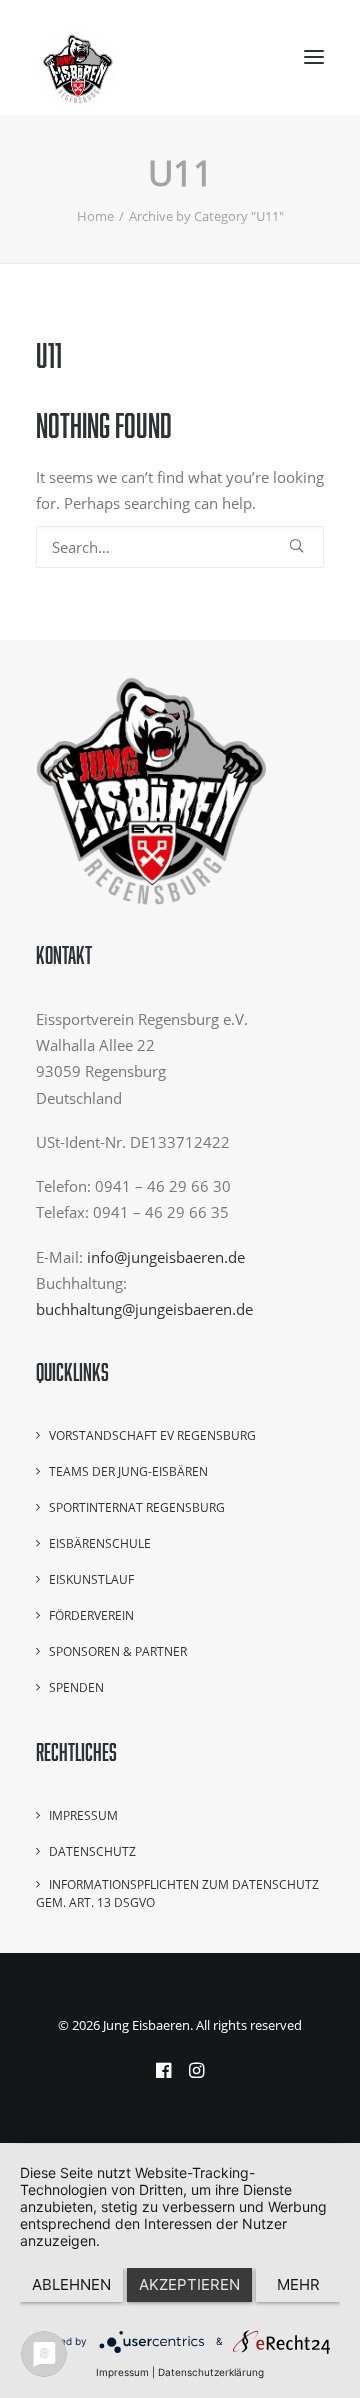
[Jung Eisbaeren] (78, 57)
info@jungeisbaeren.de (166, 1257)
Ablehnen (71, 2284)
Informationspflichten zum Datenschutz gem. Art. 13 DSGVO (177, 1893)
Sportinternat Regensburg (137, 1507)
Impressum (83, 1815)
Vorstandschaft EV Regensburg (152, 1435)
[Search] (180, 547)
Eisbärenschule (100, 1543)
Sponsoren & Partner (118, 1651)
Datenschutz (92, 1851)
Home (95, 216)
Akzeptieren (189, 2284)
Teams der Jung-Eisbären (128, 1471)
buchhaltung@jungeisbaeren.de (144, 1309)
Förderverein (91, 1615)
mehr (298, 2284)
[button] (314, 57)
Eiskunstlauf (91, 1579)
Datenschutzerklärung (211, 2372)
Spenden (76, 1687)
